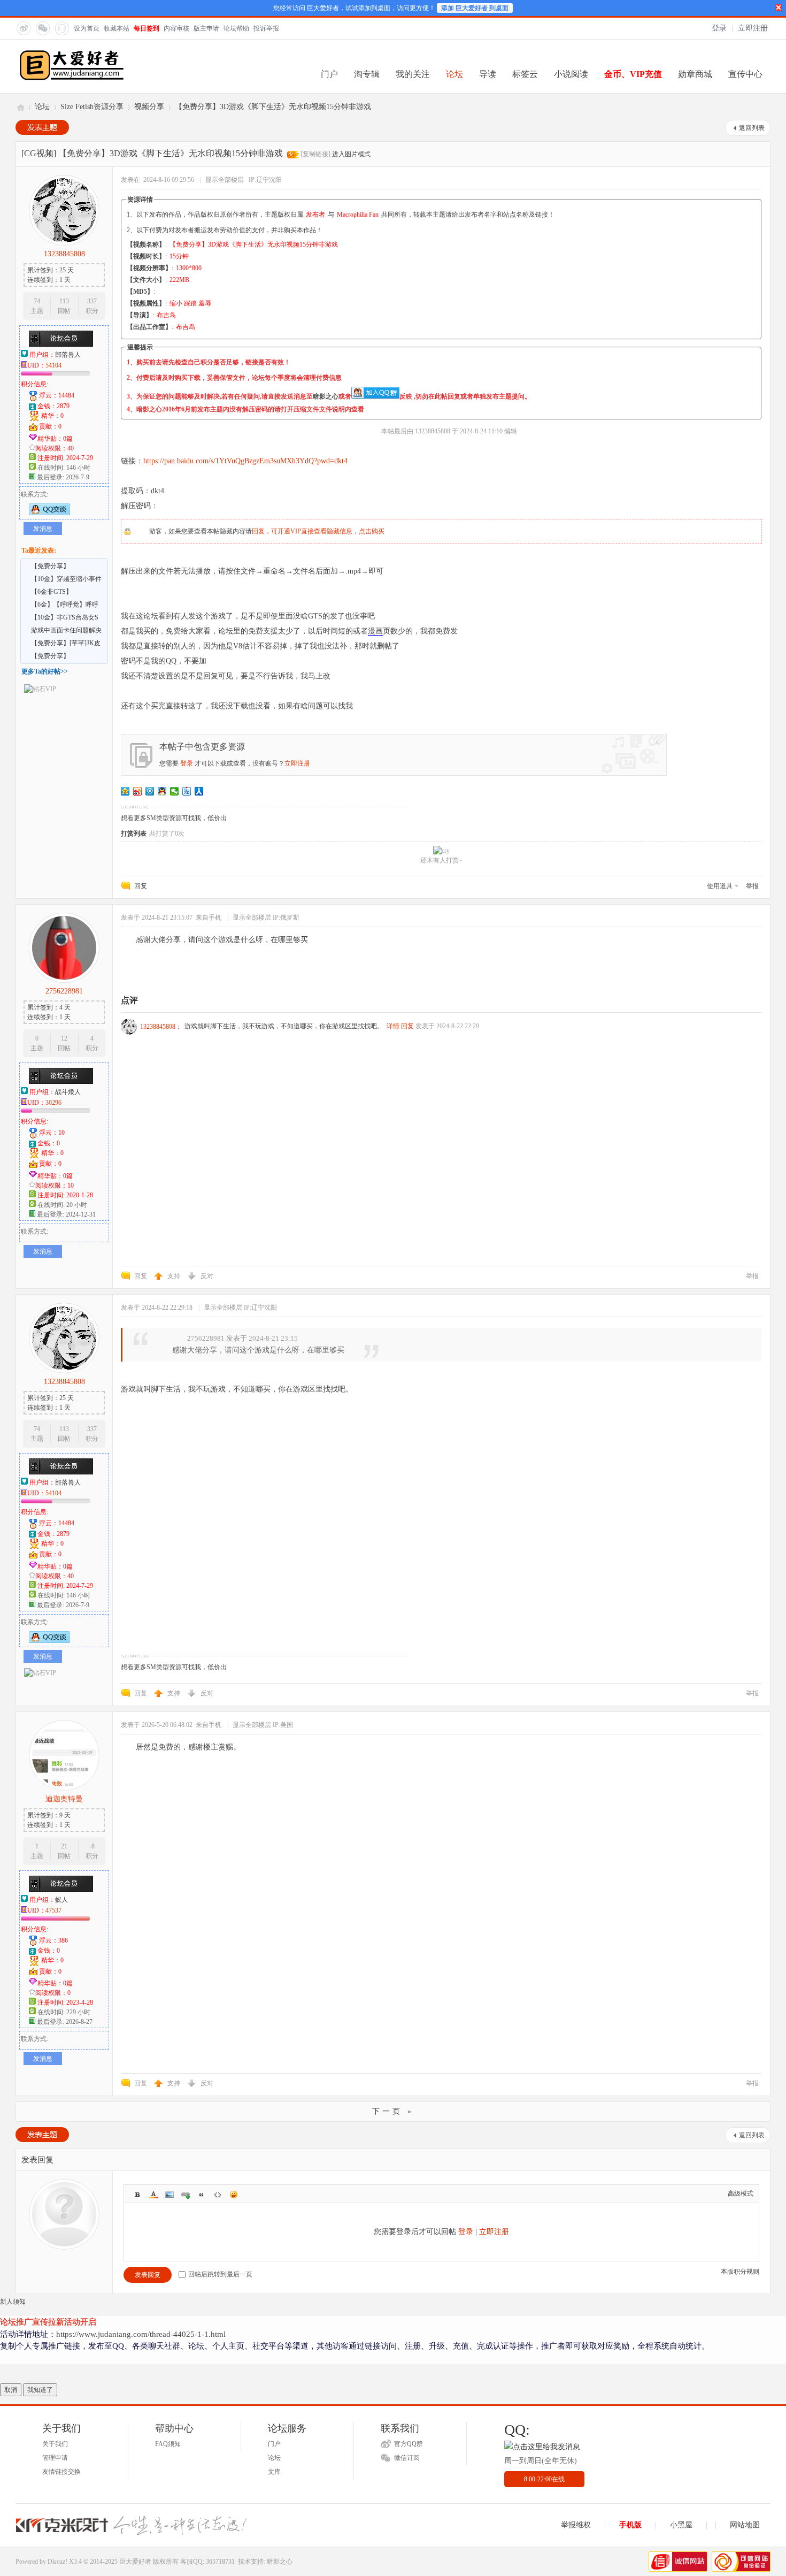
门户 (329, 74)
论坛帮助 (236, 28)
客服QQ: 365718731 (207, 2562)
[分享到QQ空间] (125, 791)
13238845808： (161, 1027)
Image (169, 2195)
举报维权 (576, 2525)
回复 (141, 886)
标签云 (525, 74)
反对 (207, 1276)
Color (153, 2195)
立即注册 (753, 28)
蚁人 (61, 1900)
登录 (719, 28)
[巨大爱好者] (72, 79)
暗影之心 (326, 396)
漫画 (375, 631)
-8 (92, 1846)
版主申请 (206, 28)
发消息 (43, 529)
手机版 (630, 2525)
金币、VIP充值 (633, 74)
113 (64, 301)
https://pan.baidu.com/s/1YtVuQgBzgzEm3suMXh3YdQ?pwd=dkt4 (245, 461)
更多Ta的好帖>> (45, 671)
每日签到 (147, 28)
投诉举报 (266, 28)
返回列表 (752, 128)
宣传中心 (745, 74)
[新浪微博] (23, 28)
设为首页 (87, 28)
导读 (488, 74)
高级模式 (741, 2193)
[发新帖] (42, 127)
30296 (53, 1103)
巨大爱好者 (20, 107)
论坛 (454, 74)
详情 (393, 1026)
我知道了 (40, 2390)
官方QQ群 (409, 2444)
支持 (175, 1276)
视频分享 (149, 107)
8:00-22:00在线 (544, 2479)
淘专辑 (367, 74)
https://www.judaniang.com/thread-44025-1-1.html (141, 2334)
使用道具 (720, 886)
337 (92, 301)
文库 (274, 2472)
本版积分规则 (740, 2272)
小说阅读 (571, 74)
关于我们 (55, 2444)
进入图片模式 (351, 154)
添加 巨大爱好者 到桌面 (475, 8)
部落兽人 (68, 355)
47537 (53, 1910)
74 (37, 301)
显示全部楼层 (225, 180)
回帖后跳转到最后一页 (220, 2274)
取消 (11, 2390)
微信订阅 (407, 2458)
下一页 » (393, 2111)
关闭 (779, 7)
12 (64, 1038)
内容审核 (176, 28)
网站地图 (745, 2525)
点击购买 (372, 531)
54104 (53, 365)
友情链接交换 (61, 2472)
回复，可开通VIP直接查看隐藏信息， (305, 531)
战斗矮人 (68, 1092)
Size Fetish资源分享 (92, 107)
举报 (752, 886)
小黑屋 (681, 2525)
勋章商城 (695, 74)
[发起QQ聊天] (49, 513)
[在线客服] (61, 28)
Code (218, 2195)
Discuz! (57, 2562)
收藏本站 (117, 28)
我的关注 (413, 74)
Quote (202, 2195)
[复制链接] (315, 154)
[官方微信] (42, 28)
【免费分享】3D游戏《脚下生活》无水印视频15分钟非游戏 (273, 107)
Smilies (234, 2195)
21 (64, 1846)
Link (186, 2195)
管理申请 (55, 2458)
